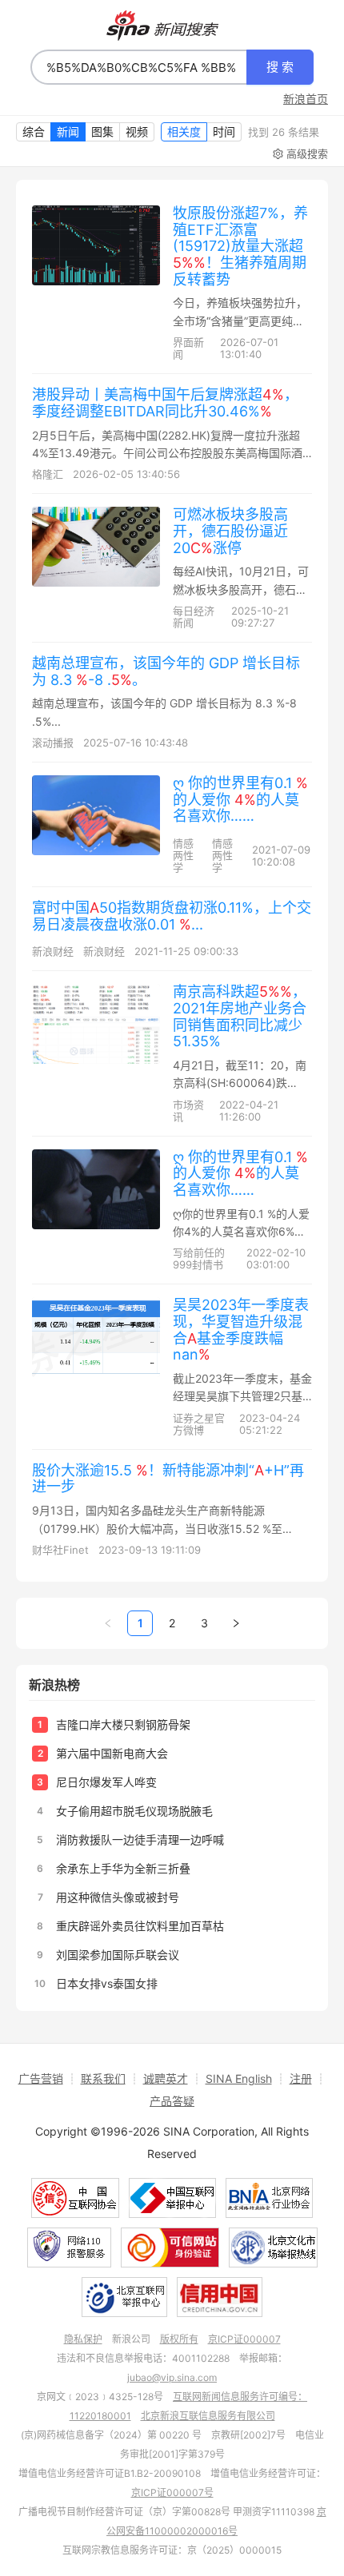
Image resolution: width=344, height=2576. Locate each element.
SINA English (239, 2078)
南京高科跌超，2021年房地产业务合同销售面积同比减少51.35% (240, 1016)
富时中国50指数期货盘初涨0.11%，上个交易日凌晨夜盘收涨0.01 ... (172, 916)
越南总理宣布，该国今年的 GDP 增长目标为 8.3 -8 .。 (166, 671)
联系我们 (103, 2078)
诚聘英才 (166, 2078)
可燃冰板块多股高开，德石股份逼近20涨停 (230, 531)
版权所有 (179, 2339)
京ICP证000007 (244, 2339)
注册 (301, 2078)
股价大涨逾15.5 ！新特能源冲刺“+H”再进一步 (168, 1479)
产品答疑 (172, 2101)
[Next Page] (236, 1623)
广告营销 (41, 2078)
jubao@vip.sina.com (172, 2377)
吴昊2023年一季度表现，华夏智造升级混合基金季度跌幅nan (241, 1330)
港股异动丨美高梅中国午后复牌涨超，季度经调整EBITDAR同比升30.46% (165, 403)
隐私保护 (83, 2339)
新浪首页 (306, 99)
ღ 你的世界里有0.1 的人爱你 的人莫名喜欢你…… (240, 799)
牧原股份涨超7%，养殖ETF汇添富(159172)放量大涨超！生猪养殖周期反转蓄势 (240, 246)
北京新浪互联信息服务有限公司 (208, 2416)
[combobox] (139, 67)
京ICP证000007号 (172, 2492)
